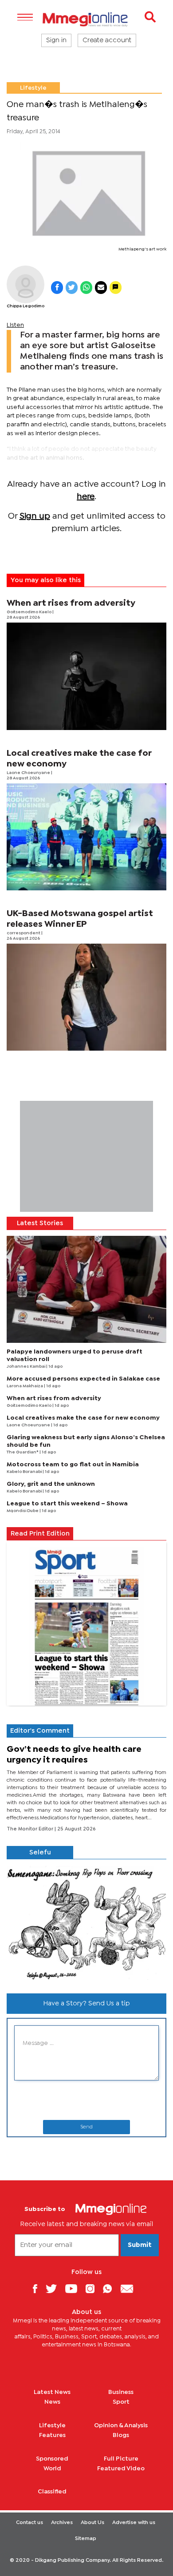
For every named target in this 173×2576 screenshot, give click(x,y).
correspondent (24, 933)
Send (86, 2127)
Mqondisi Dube (23, 1511)
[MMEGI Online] (86, 19)
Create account (107, 40)
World (52, 2469)
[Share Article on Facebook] (57, 288)
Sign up (35, 516)
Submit (140, 2245)
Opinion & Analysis (121, 2425)
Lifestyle (33, 88)
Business (121, 2392)
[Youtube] (75, 2288)
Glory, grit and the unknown (51, 1484)
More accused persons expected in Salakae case (83, 1379)
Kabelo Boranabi (25, 1472)
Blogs (121, 2435)
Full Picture (121, 2459)
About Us (92, 2523)
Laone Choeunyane (29, 773)
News (52, 2402)
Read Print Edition (40, 1534)
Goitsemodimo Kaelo (29, 612)
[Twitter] (55, 2288)
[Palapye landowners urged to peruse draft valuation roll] (86, 1289)
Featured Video (121, 2469)
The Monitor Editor (31, 1829)
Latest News (52, 2392)
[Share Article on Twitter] (72, 288)
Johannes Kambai (26, 1367)
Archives (62, 2523)
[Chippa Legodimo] (26, 284)
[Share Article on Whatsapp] (86, 288)
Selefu (40, 1853)
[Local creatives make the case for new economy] (86, 837)
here (86, 497)
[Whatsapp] (111, 2288)
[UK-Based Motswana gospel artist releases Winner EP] (86, 997)
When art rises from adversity (71, 603)
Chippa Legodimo (26, 306)
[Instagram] (93, 2288)
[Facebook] (38, 2288)
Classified (52, 2492)
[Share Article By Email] (101, 288)
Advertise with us (134, 2523)
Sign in (56, 40)
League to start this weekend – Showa (67, 1504)
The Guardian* (23, 1452)
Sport (121, 2402)
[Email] (130, 2288)
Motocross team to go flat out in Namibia (73, 1465)
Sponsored (52, 2459)
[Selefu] (86, 1923)
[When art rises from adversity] (86, 676)
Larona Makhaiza (25, 1386)
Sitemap (86, 2539)
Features (52, 2435)
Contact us (29, 2523)
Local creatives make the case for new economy (83, 1418)
